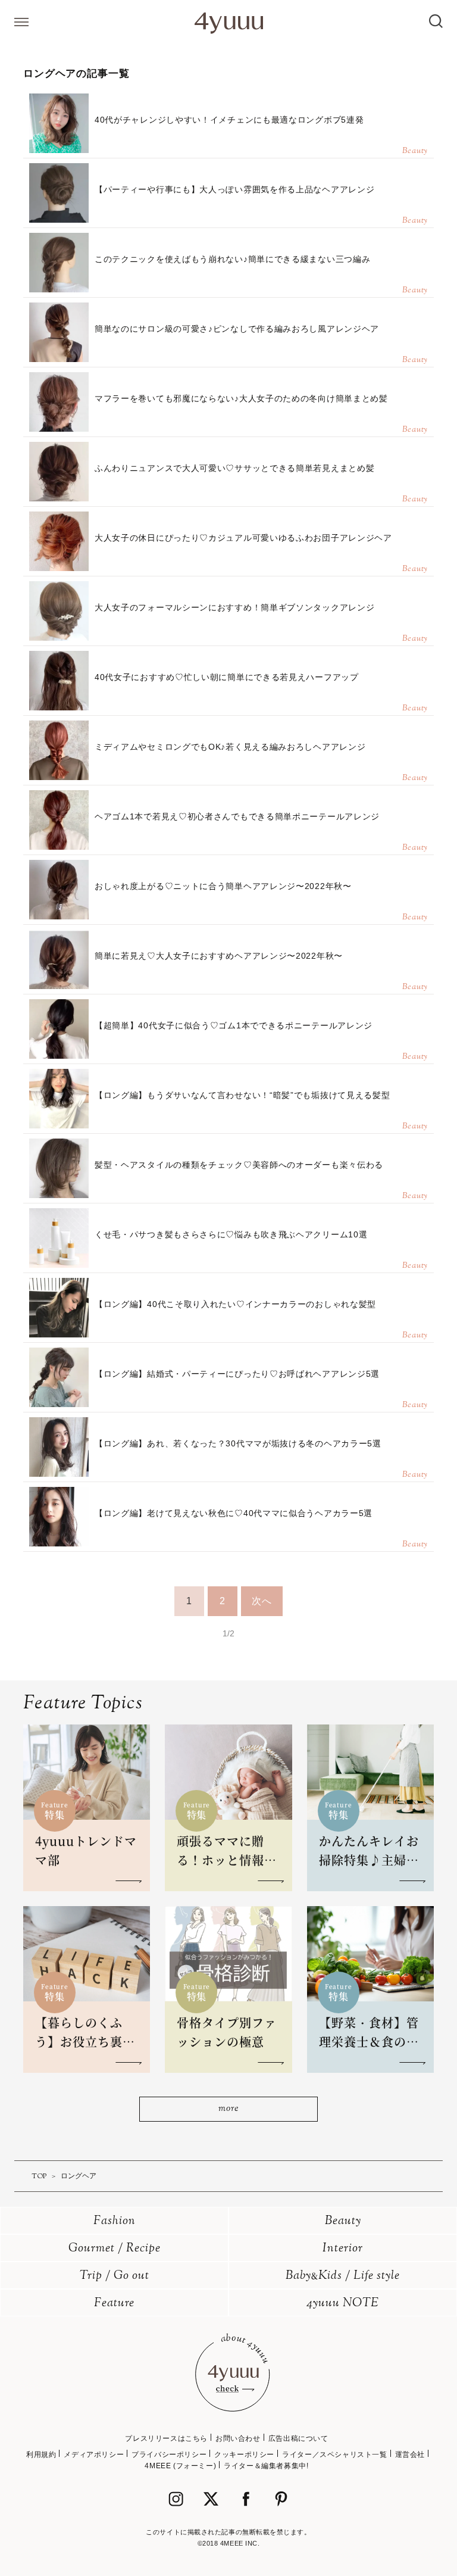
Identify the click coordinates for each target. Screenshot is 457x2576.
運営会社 (410, 2455)
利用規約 (41, 2455)
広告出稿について (298, 2438)
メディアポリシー (94, 2455)
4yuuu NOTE (343, 2304)
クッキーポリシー (244, 2455)
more (228, 2109)
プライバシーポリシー (169, 2455)
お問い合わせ (238, 2438)
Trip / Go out (115, 2276)
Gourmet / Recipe (115, 2249)
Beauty (343, 2221)
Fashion (115, 2221)
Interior (343, 2249)
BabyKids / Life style (343, 2276)
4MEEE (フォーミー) (180, 2466)
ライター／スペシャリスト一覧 (334, 2455)
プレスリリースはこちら (166, 2438)
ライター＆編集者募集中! (266, 2466)
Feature (114, 2304)
